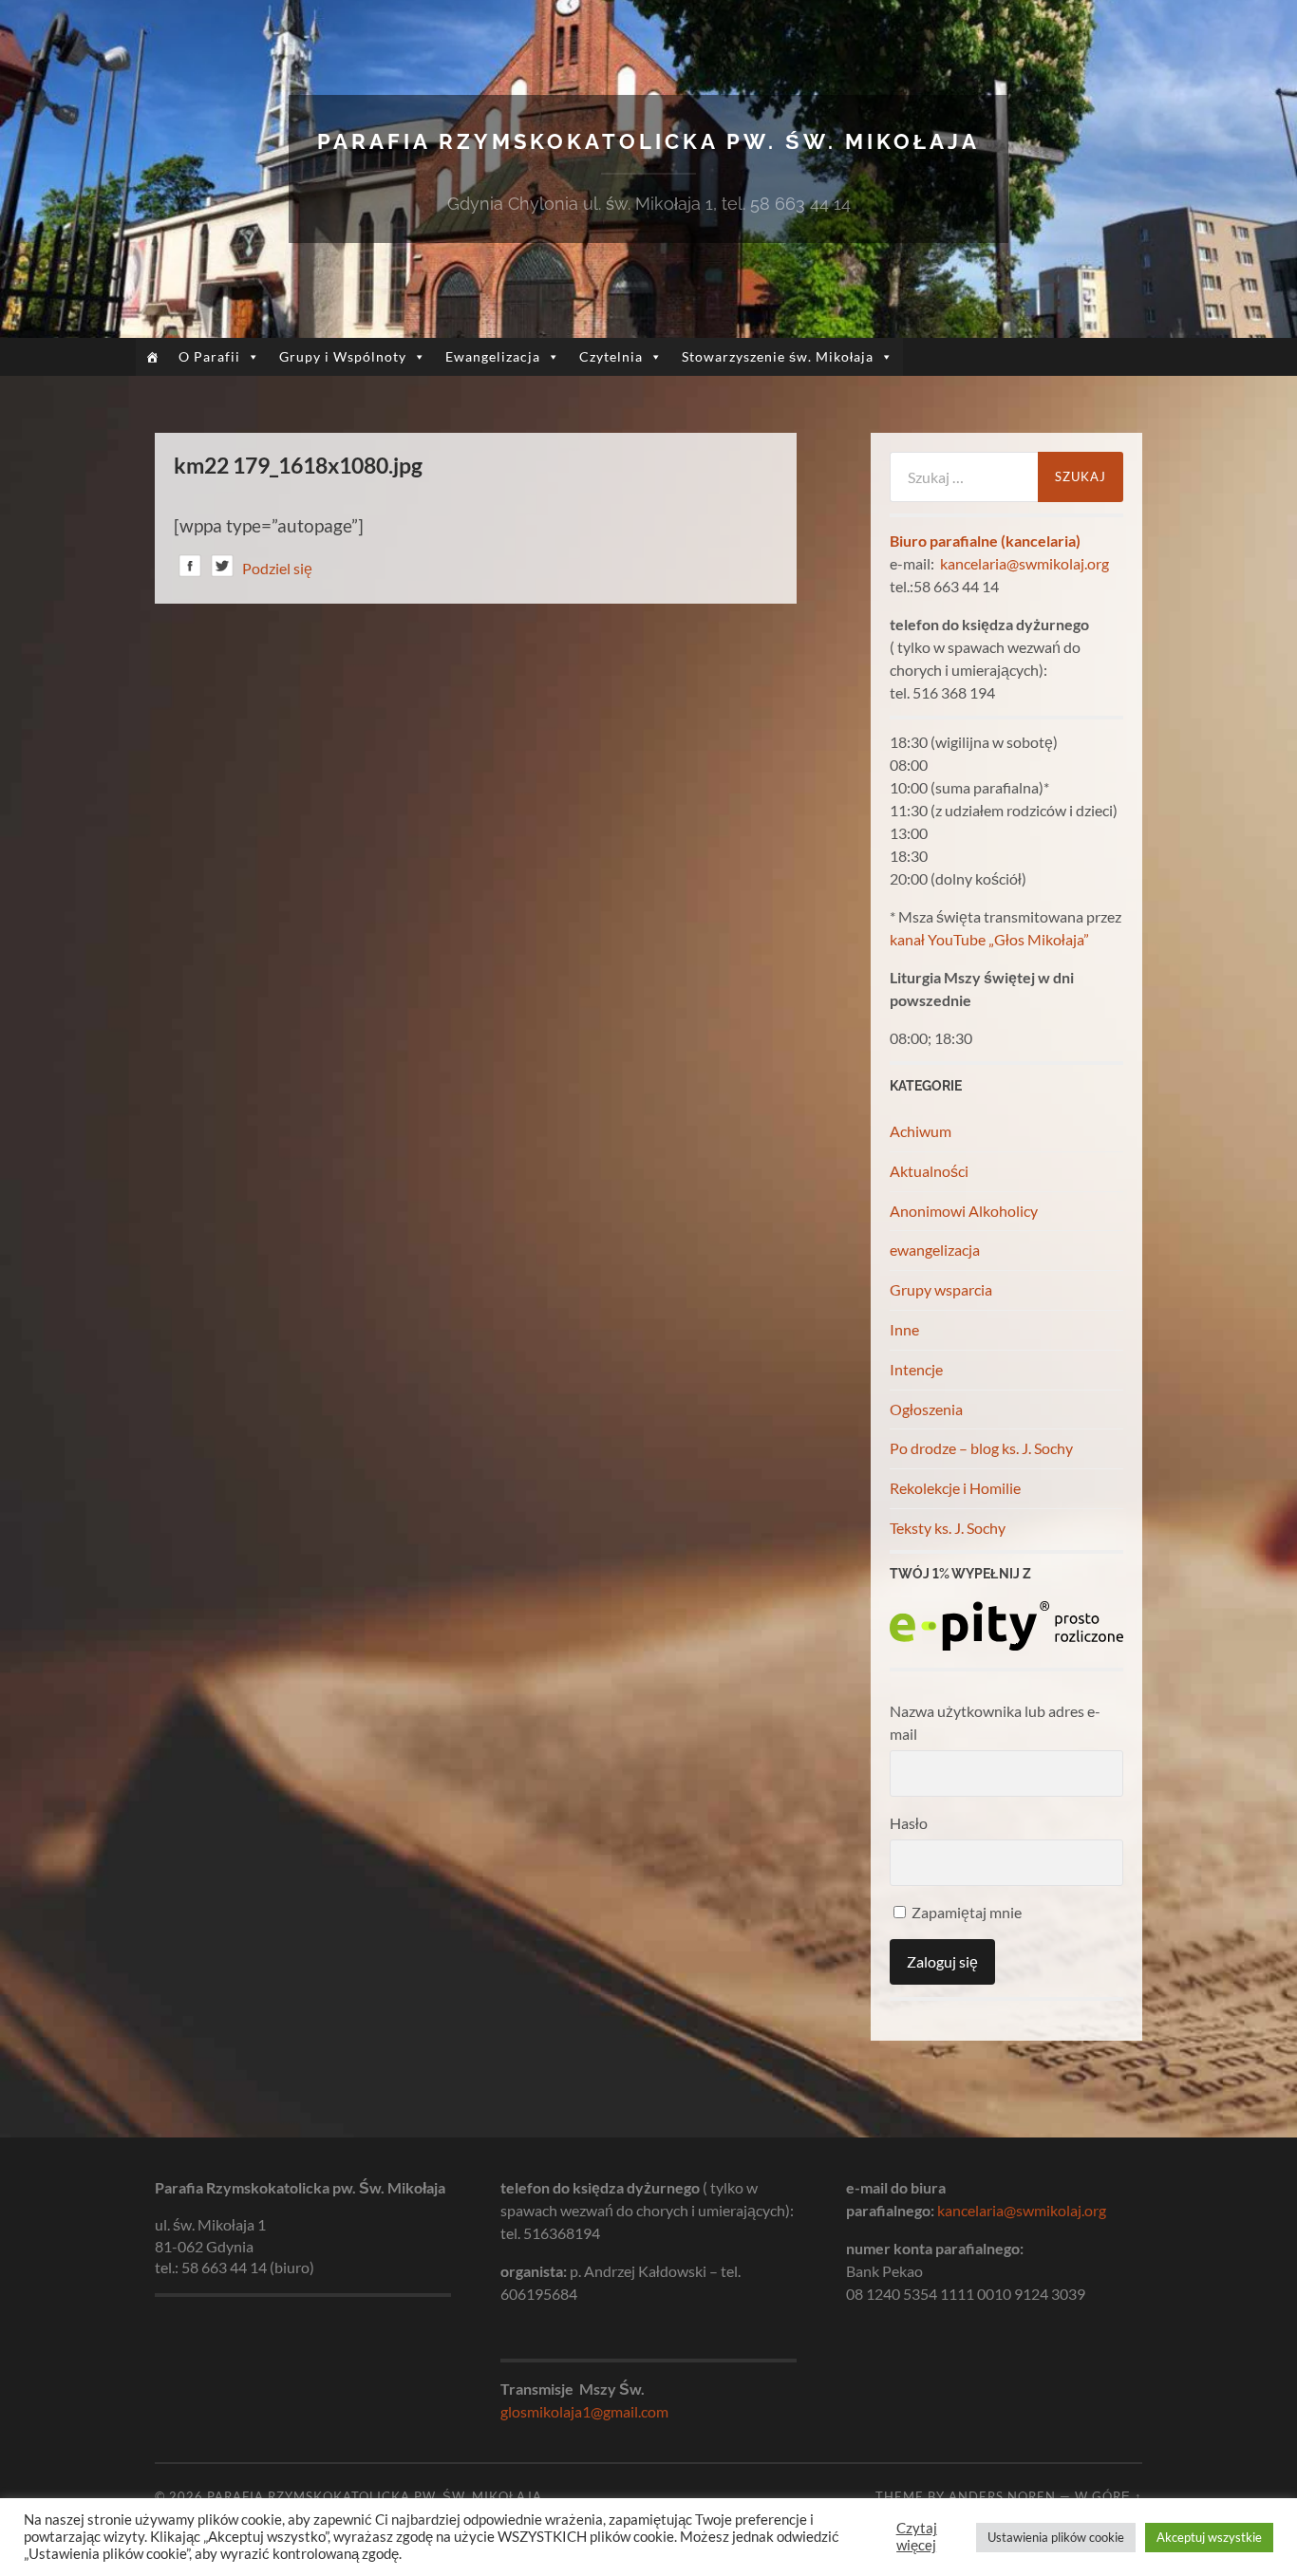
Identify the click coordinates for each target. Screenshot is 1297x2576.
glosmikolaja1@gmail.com (584, 2411)
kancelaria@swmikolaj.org (1024, 563)
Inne (904, 1329)
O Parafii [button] (209, 356)
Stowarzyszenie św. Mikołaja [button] (778, 356)
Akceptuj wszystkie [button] (1209, 2537)
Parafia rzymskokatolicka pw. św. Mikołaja (648, 141)
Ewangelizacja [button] (493, 356)
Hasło (909, 1823)
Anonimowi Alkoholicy (964, 1211)
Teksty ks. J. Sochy (948, 1528)
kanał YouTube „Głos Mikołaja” (989, 939)
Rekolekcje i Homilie (955, 1488)
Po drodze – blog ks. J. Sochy (981, 1448)
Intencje (916, 1369)
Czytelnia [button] (611, 356)
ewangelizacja (935, 1250)
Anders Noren (1002, 2496)
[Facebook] (190, 569)
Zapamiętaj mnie (965, 1912)
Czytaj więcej (917, 2537)
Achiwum (921, 1131)
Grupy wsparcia (941, 1289)
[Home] (152, 357)
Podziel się (277, 568)
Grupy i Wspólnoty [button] (343, 356)
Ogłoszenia (926, 1409)
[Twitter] (222, 569)
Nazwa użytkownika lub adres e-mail (995, 1722)
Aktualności (929, 1171)
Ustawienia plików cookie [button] (1056, 2537)
